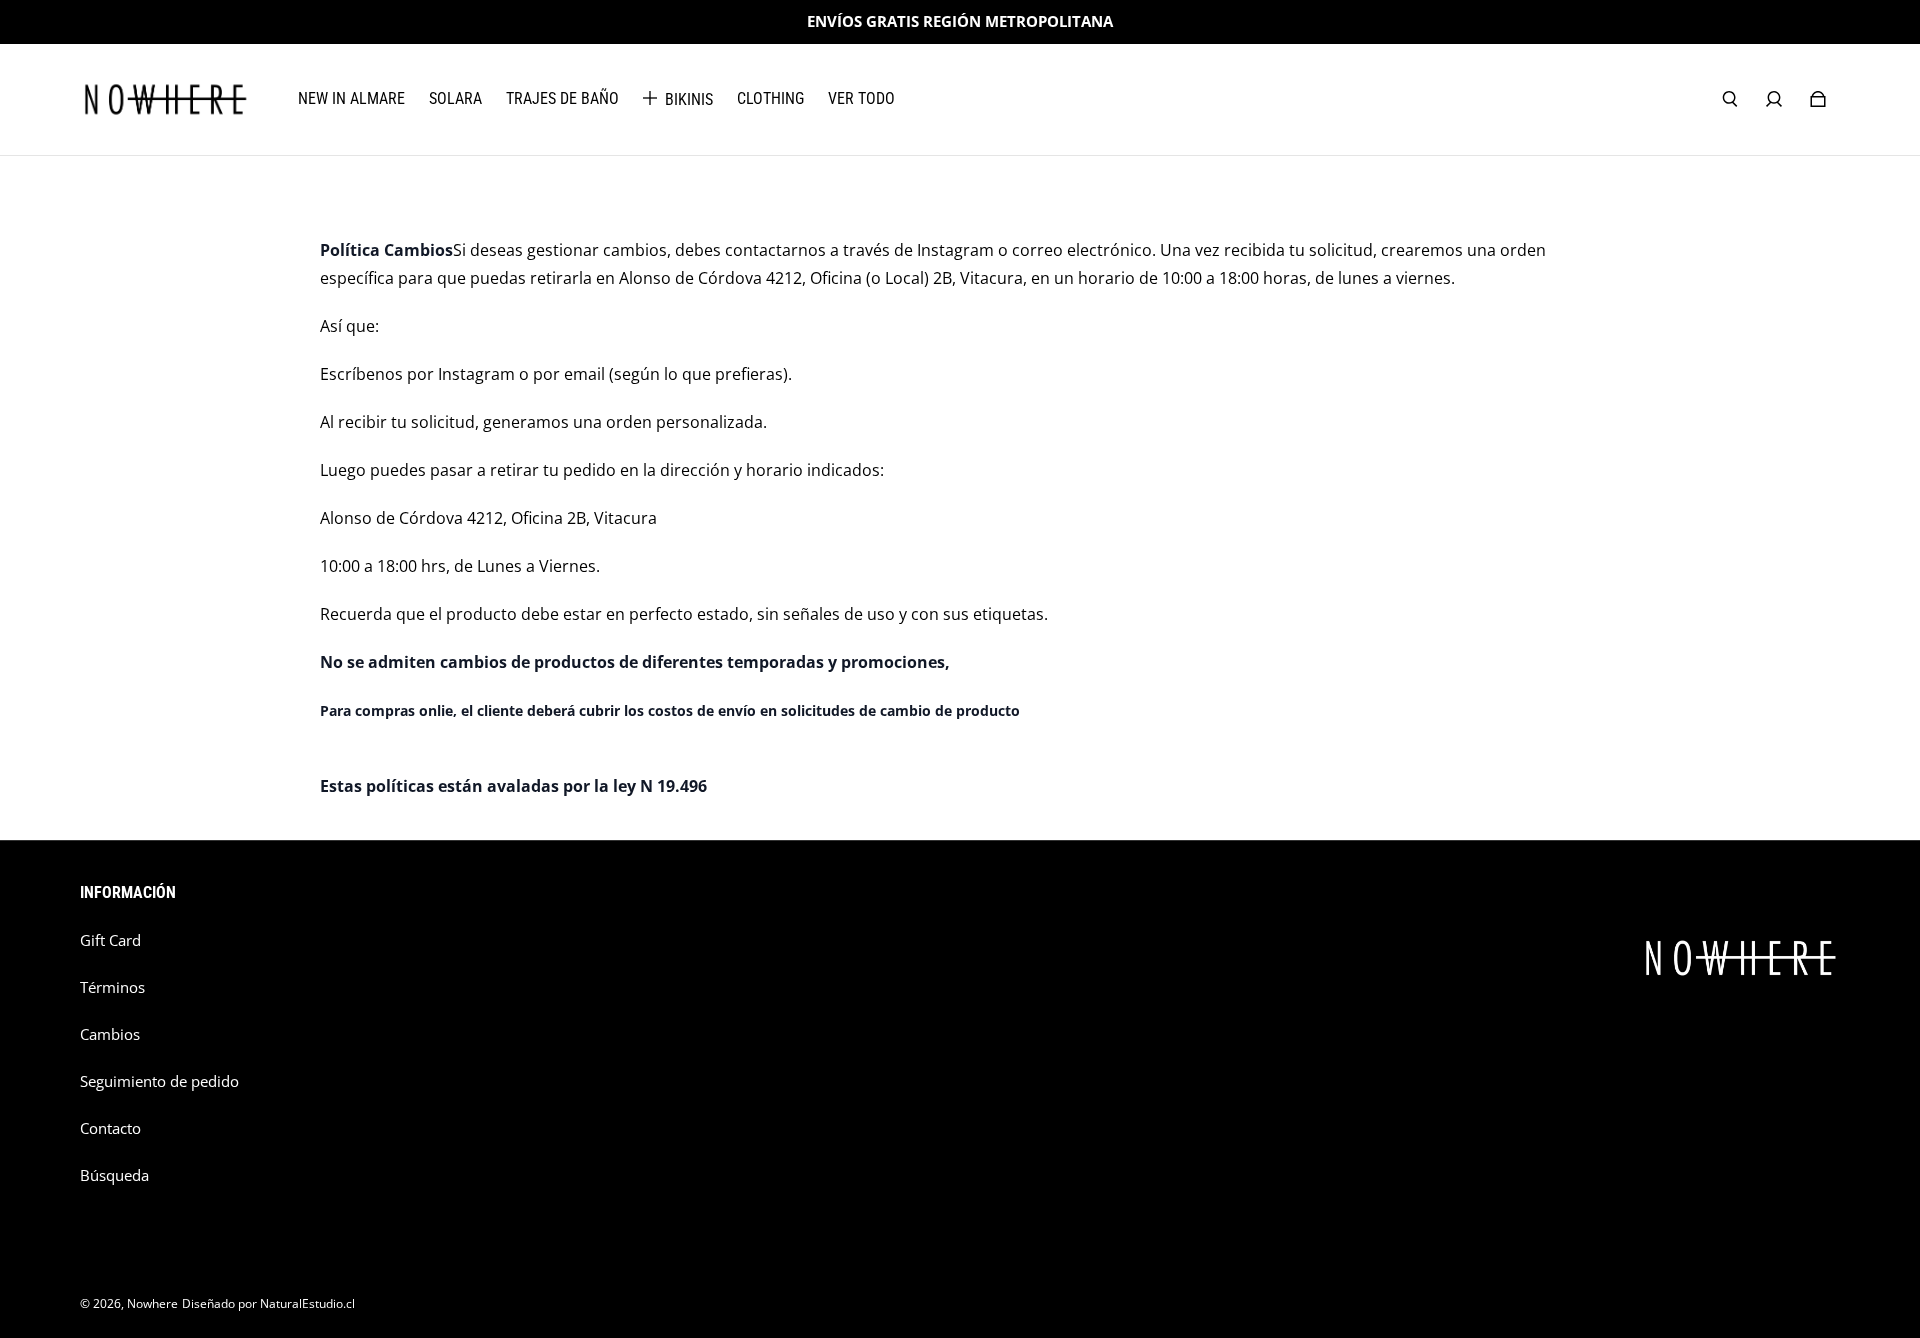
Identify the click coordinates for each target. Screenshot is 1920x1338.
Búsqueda (114, 1175)
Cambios (110, 1034)
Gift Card (110, 940)
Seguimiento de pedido (159, 1081)
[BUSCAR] (1730, 99)
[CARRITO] (1818, 99)
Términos (112, 987)
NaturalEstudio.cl (307, 1303)
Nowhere (152, 1303)
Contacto (110, 1128)
